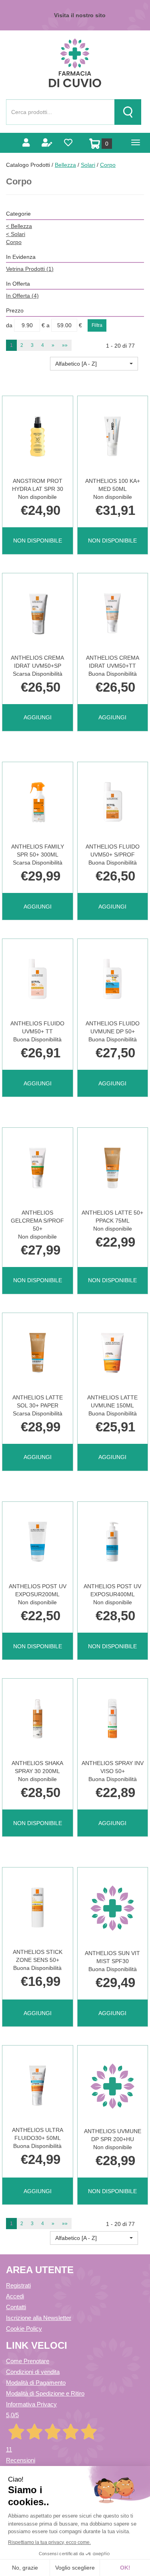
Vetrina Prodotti (30, 269)
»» (65, 345)
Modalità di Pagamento (36, 2383)
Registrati (18, 2285)
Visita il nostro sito (80, 15)
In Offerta (22, 296)
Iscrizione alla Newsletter (39, 2318)
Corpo (14, 242)
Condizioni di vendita (33, 2372)
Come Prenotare (28, 2361)
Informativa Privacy (31, 2404)
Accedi (15, 2296)
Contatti (16, 2307)
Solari (88, 165)
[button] (94, 364)
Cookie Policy (24, 2329)
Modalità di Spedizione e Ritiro (45, 2393)
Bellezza (65, 165)
